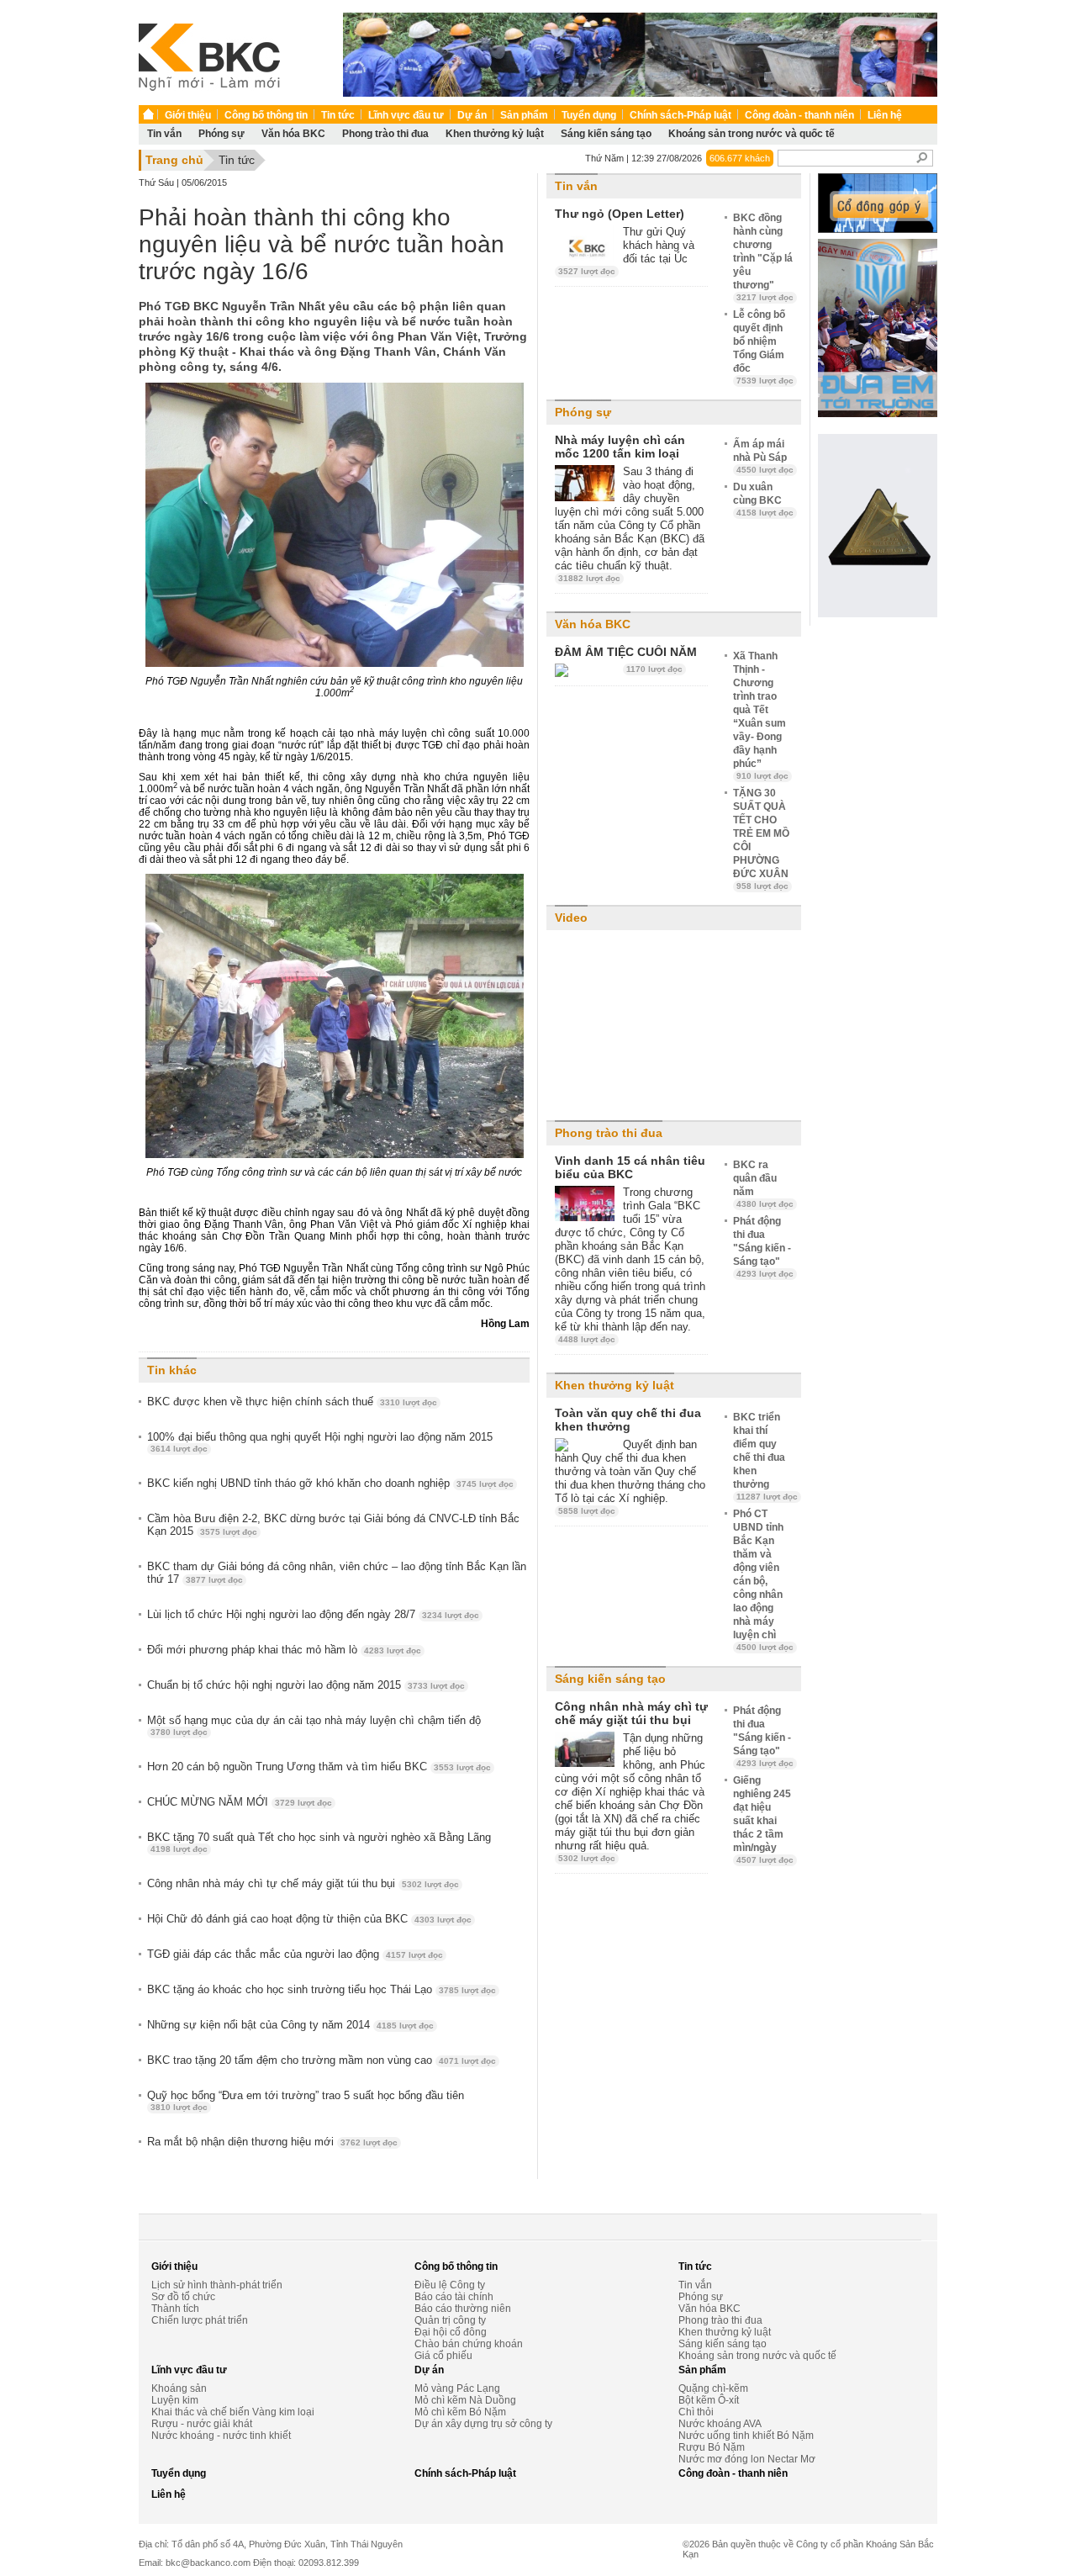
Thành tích (175, 2309)
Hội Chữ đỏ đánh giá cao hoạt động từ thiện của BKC (309, 1919)
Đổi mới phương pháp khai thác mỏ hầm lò (284, 1650)
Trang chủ (174, 160)
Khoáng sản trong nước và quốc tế (752, 134)
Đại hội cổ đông (451, 2332)
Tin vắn (164, 134)
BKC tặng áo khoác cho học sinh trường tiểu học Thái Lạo (322, 1989)
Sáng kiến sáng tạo (606, 134)
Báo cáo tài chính (454, 2297)
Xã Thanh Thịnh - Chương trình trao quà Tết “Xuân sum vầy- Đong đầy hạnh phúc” (761, 715)
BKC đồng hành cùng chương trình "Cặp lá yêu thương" (763, 257)
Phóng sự (222, 134)
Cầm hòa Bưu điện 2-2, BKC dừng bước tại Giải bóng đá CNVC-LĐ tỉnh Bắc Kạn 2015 (333, 1525)
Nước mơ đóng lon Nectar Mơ (747, 2459)
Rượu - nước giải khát (202, 2424)
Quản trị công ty (450, 2320)
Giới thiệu (188, 115)
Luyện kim (175, 2400)
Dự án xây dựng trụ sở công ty (483, 2424)
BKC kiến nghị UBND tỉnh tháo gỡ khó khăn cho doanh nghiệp (330, 1483)
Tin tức (338, 115)
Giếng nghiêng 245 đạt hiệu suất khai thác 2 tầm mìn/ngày (763, 1820)
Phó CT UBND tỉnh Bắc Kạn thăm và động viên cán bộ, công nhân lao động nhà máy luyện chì (763, 1580)
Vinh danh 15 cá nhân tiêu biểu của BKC (630, 1167)
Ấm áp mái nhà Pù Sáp (763, 456)
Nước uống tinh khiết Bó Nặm (746, 2436)
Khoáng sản (179, 2388)
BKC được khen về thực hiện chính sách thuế (292, 1402)
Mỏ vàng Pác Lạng (457, 2388)
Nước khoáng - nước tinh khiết (221, 2436)
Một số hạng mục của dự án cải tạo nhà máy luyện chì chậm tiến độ (314, 1725)
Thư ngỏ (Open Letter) (620, 214)
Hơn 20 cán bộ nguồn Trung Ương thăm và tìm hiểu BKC (319, 1767)
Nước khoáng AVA (720, 2424)
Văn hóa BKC (293, 134)
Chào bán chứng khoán (469, 2344)
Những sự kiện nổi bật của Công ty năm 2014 (290, 2025)
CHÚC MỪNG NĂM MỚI (240, 1802)
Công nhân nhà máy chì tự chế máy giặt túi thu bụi (303, 1883)
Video (571, 918)
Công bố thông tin (266, 115)
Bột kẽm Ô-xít (709, 2400)
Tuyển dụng (589, 115)
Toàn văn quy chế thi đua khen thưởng (628, 1420)
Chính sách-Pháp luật (680, 115)
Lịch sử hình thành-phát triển (217, 2285)
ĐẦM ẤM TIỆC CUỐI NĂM (626, 652)
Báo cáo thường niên (463, 2309)
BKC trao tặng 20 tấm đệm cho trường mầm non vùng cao (322, 2060)
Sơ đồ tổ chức (183, 2297)
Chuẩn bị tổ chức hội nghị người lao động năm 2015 (306, 1685)
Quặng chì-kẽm (713, 2388)
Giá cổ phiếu (443, 2356)
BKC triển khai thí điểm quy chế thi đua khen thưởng (765, 1456)
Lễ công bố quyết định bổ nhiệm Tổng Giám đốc (763, 347)
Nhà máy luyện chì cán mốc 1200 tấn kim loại (620, 447)
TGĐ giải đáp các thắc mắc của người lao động (295, 1954)
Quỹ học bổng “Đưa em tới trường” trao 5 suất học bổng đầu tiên (306, 2100)
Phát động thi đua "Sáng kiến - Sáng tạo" (763, 1247)
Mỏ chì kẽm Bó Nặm (460, 2412)
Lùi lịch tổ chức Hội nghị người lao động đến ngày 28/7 (313, 1614)
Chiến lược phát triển (200, 2320)
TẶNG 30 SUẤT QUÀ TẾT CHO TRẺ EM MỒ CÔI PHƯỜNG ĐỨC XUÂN (761, 839)
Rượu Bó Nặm (712, 2447)
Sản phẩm (524, 115)
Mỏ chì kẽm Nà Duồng (465, 2400)
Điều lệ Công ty (450, 2285)
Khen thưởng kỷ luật (495, 134)
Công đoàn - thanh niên (799, 115)
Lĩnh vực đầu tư (406, 115)
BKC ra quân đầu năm (763, 1184)
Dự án (472, 115)
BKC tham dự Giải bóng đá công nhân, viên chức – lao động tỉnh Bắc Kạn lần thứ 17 (337, 1573)
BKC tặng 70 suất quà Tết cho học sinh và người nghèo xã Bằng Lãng (319, 1842)
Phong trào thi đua (385, 134)
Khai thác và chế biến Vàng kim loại (233, 2412)
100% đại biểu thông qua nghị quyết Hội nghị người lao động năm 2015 (320, 1442)
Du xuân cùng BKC (763, 499)
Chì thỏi (696, 2412)
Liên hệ (885, 115)
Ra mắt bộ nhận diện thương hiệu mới (272, 2142)
